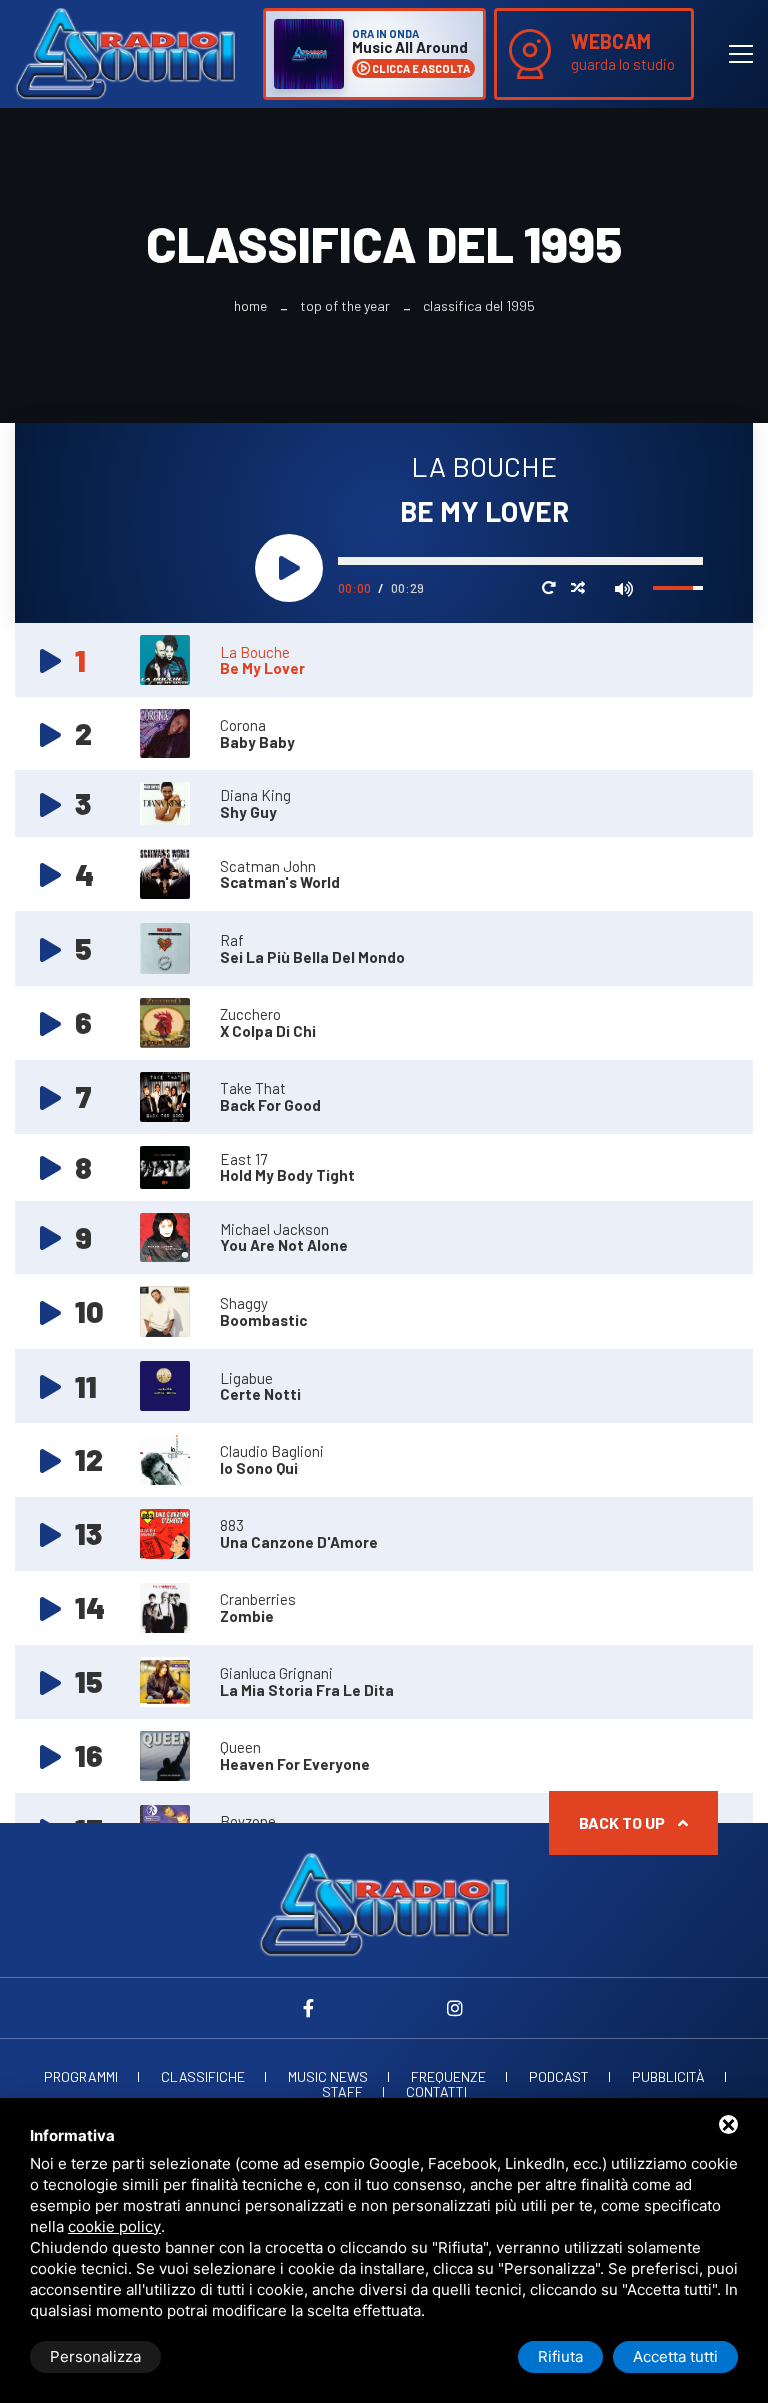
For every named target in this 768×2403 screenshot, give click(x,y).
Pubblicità (668, 2077)
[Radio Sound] (125, 52)
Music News (328, 2077)
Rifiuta (560, 2356)
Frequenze (448, 2077)
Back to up (623, 1822)
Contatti (436, 2092)
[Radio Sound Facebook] (313, 2008)
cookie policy (114, 2226)
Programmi (81, 2077)
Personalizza (95, 2356)
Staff (342, 2092)
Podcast (559, 2077)
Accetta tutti (675, 2356)
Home (250, 306)
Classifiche (203, 2077)
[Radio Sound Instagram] (455, 2008)
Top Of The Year (345, 306)
